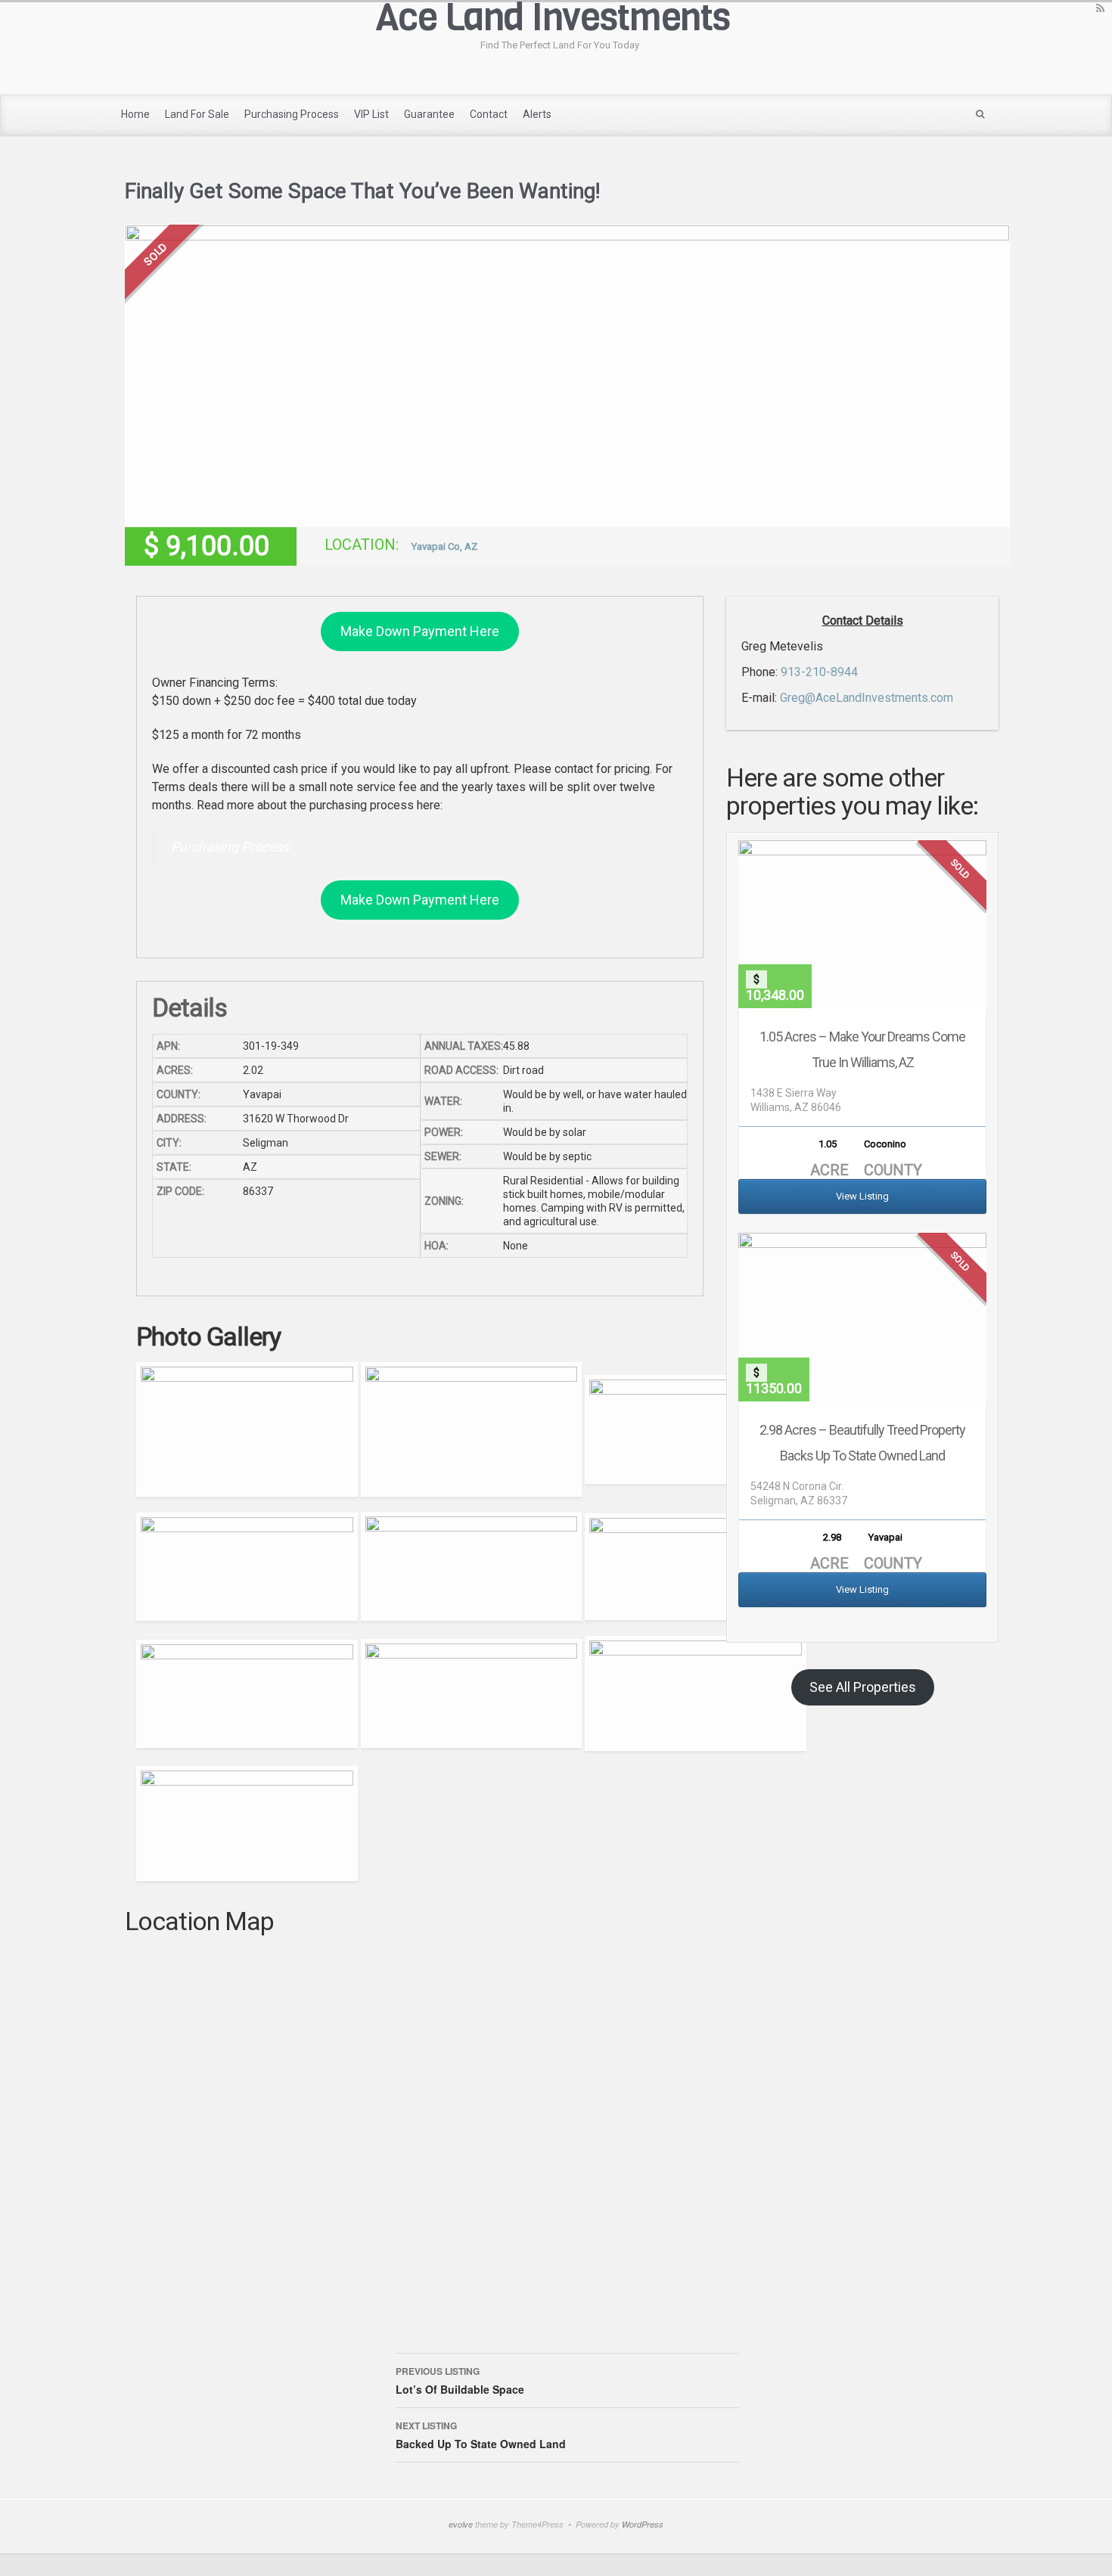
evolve (461, 2524)
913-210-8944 (819, 672)
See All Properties (863, 1687)
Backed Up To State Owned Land (481, 2435)
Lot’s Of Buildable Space (460, 2380)
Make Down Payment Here (420, 631)
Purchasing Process (230, 847)
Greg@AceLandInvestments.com (867, 698)
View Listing (862, 1196)
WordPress (643, 2524)
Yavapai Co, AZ (444, 546)
